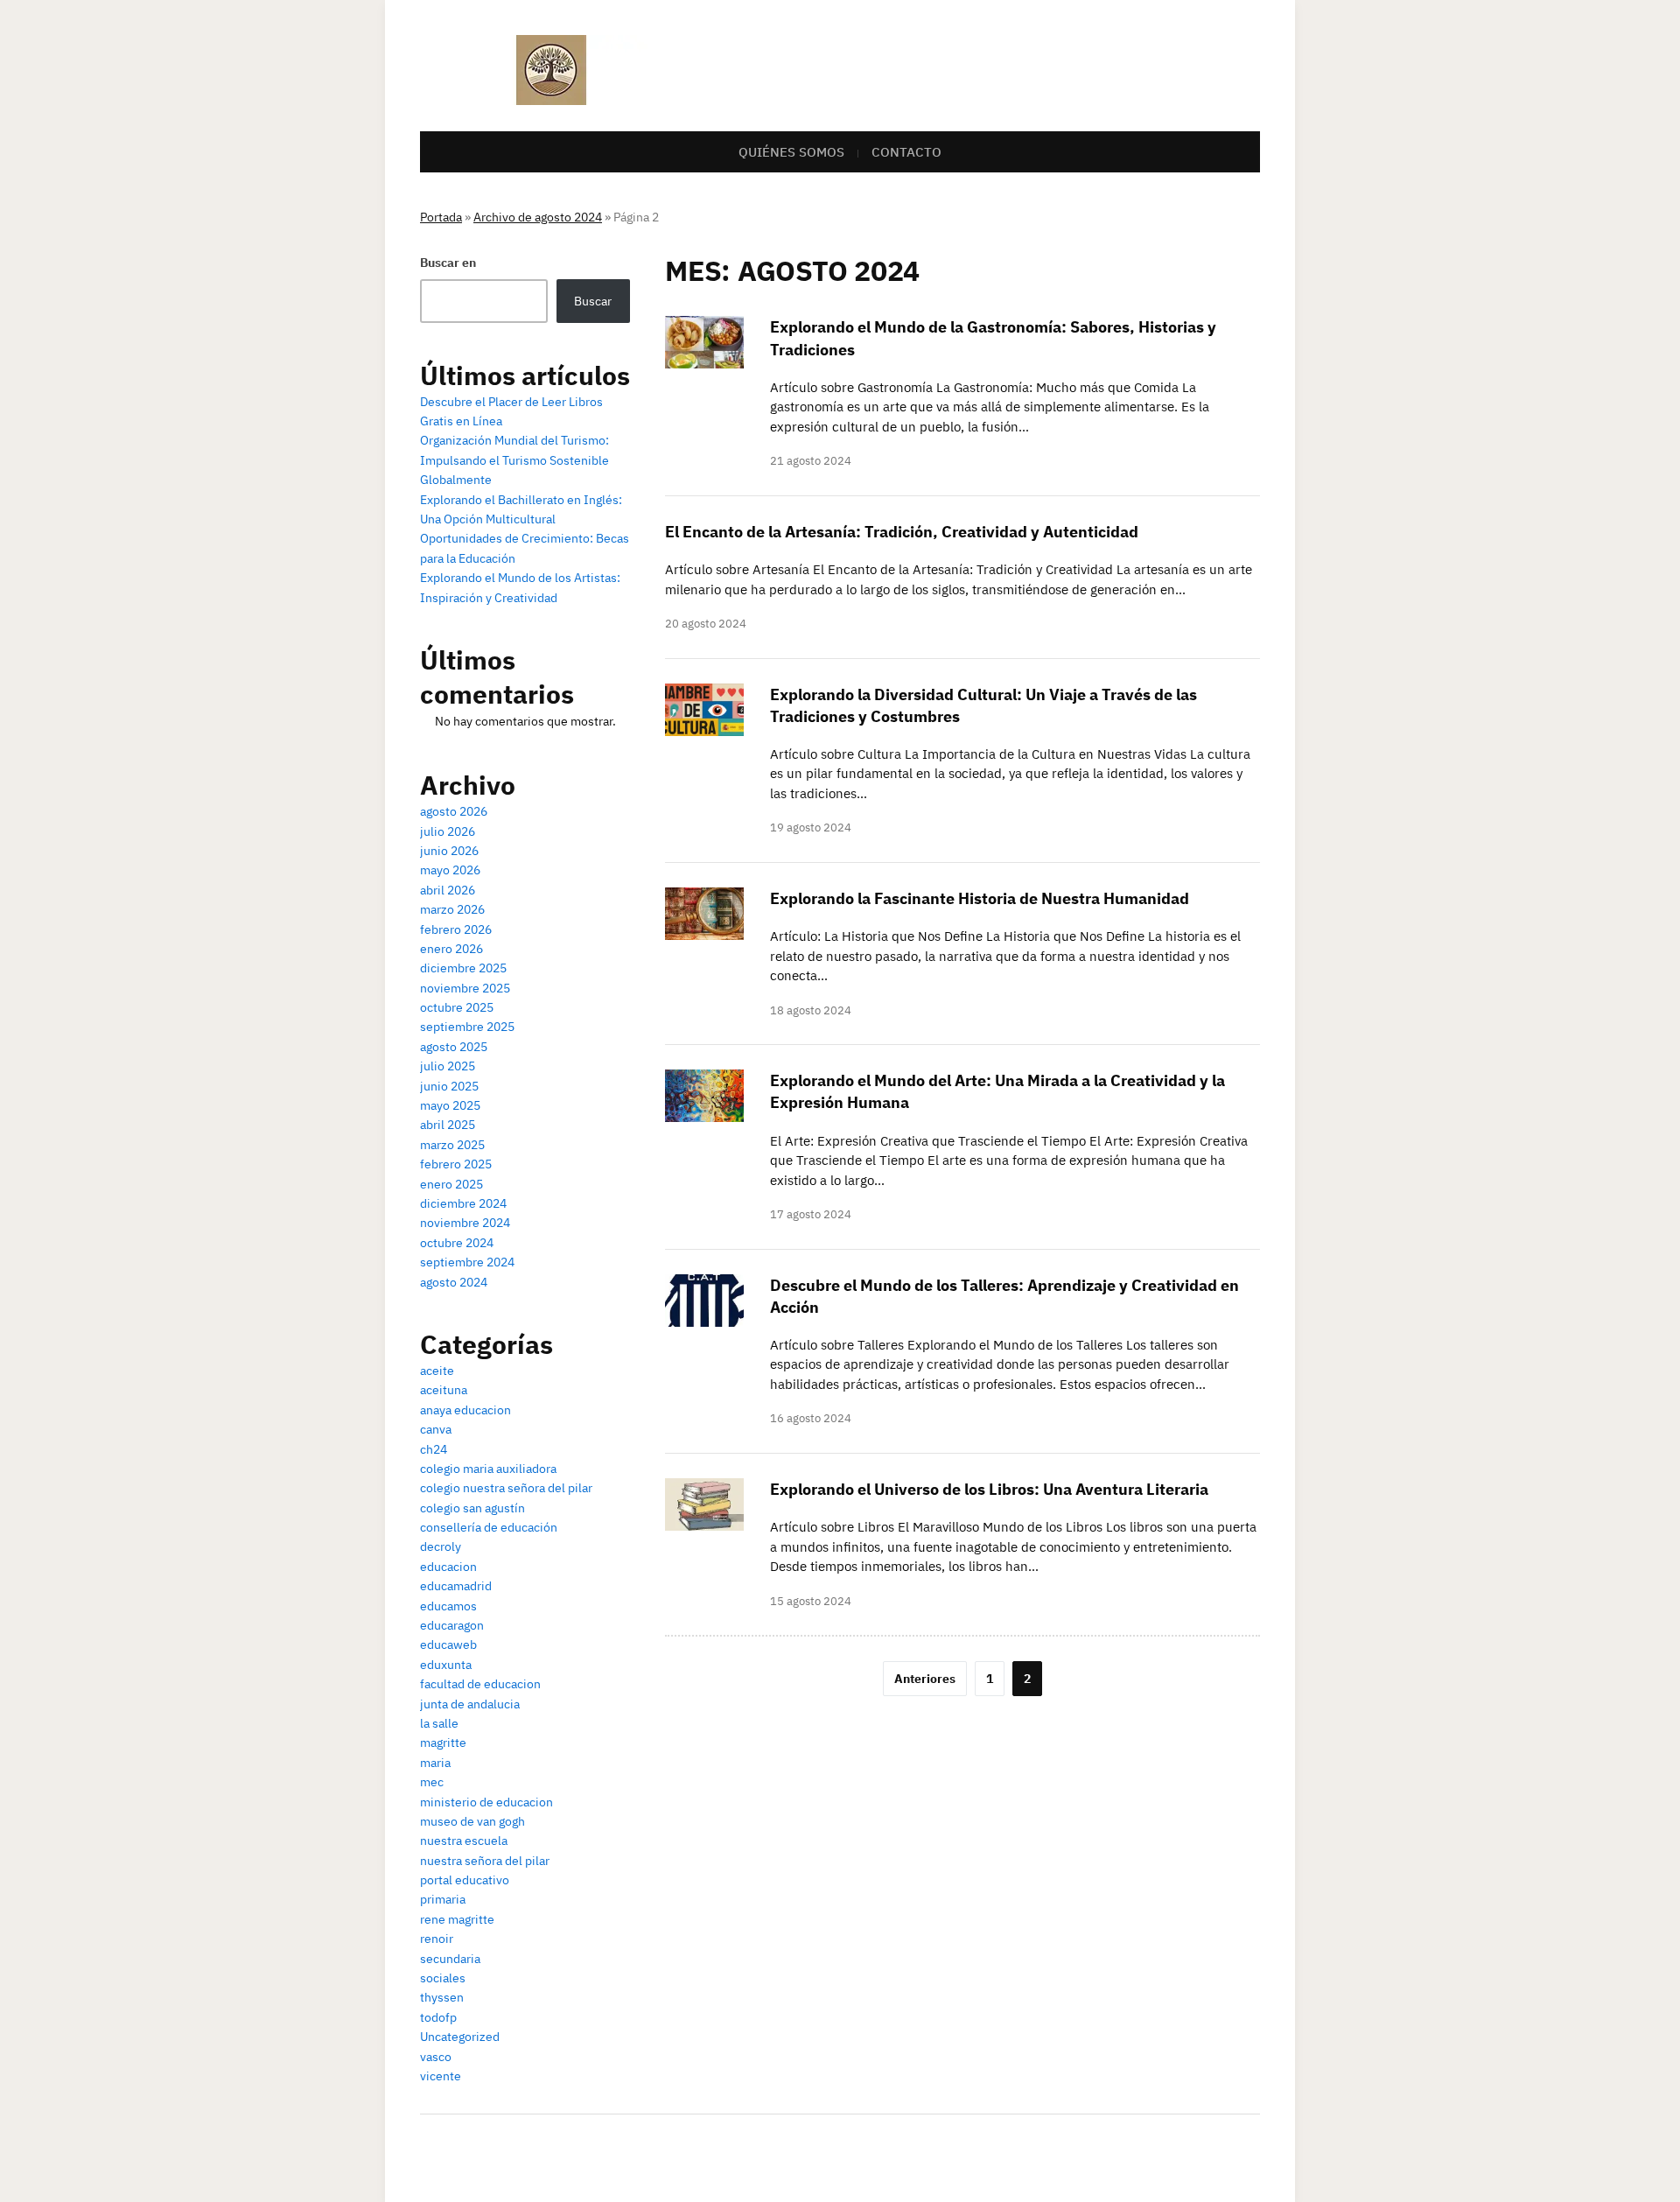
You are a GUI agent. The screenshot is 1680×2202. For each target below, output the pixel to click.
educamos (448, 1606)
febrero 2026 (456, 929)
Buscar (593, 301)
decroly (441, 1546)
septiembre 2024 (467, 1262)
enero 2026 (451, 949)
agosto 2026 (454, 811)
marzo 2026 (452, 909)
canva (436, 1429)
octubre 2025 (457, 1007)
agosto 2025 (454, 1047)
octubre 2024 (457, 1243)
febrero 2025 (456, 1164)
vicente (441, 2076)
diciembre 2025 (463, 968)
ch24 (434, 1449)
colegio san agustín (472, 1508)
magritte (443, 1743)
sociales (443, 1978)
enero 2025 (451, 1184)
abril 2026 (448, 890)
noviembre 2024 (465, 1223)
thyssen (442, 1997)
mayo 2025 (450, 1105)
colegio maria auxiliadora (488, 1469)
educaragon (452, 1625)
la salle (439, 1723)
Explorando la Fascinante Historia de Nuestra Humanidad (980, 898)
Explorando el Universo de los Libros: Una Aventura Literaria (989, 1489)
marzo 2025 (452, 1145)
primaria (443, 1899)
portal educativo (465, 1880)
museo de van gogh (472, 1821)
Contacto (906, 152)
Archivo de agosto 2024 (538, 217)
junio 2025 (449, 1086)
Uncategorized (460, 2037)
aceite (437, 1371)
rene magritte (457, 1919)
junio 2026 (449, 851)
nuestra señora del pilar (485, 1861)
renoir (437, 1939)
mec (432, 1782)
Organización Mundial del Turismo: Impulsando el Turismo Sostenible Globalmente (514, 460)
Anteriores (925, 1679)
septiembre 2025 (467, 1027)
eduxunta (446, 1665)
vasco (436, 2057)
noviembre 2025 (465, 988)
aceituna (444, 1390)
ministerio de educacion (486, 1802)
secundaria (450, 1959)
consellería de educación (489, 1527)
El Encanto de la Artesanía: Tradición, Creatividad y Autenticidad (902, 532)
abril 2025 (448, 1125)
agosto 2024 (454, 1282)
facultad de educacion (480, 1684)
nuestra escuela (464, 1841)
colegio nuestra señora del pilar (506, 1488)
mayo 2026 (450, 870)
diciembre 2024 (463, 1203)
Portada (441, 217)
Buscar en (448, 263)
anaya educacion (465, 1410)
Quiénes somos (791, 152)
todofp (438, 2017)
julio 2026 (448, 831)
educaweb (448, 1644)
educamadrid (456, 1586)
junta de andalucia (470, 1704)
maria (435, 1763)
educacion (448, 1567)
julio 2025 (448, 1066)
